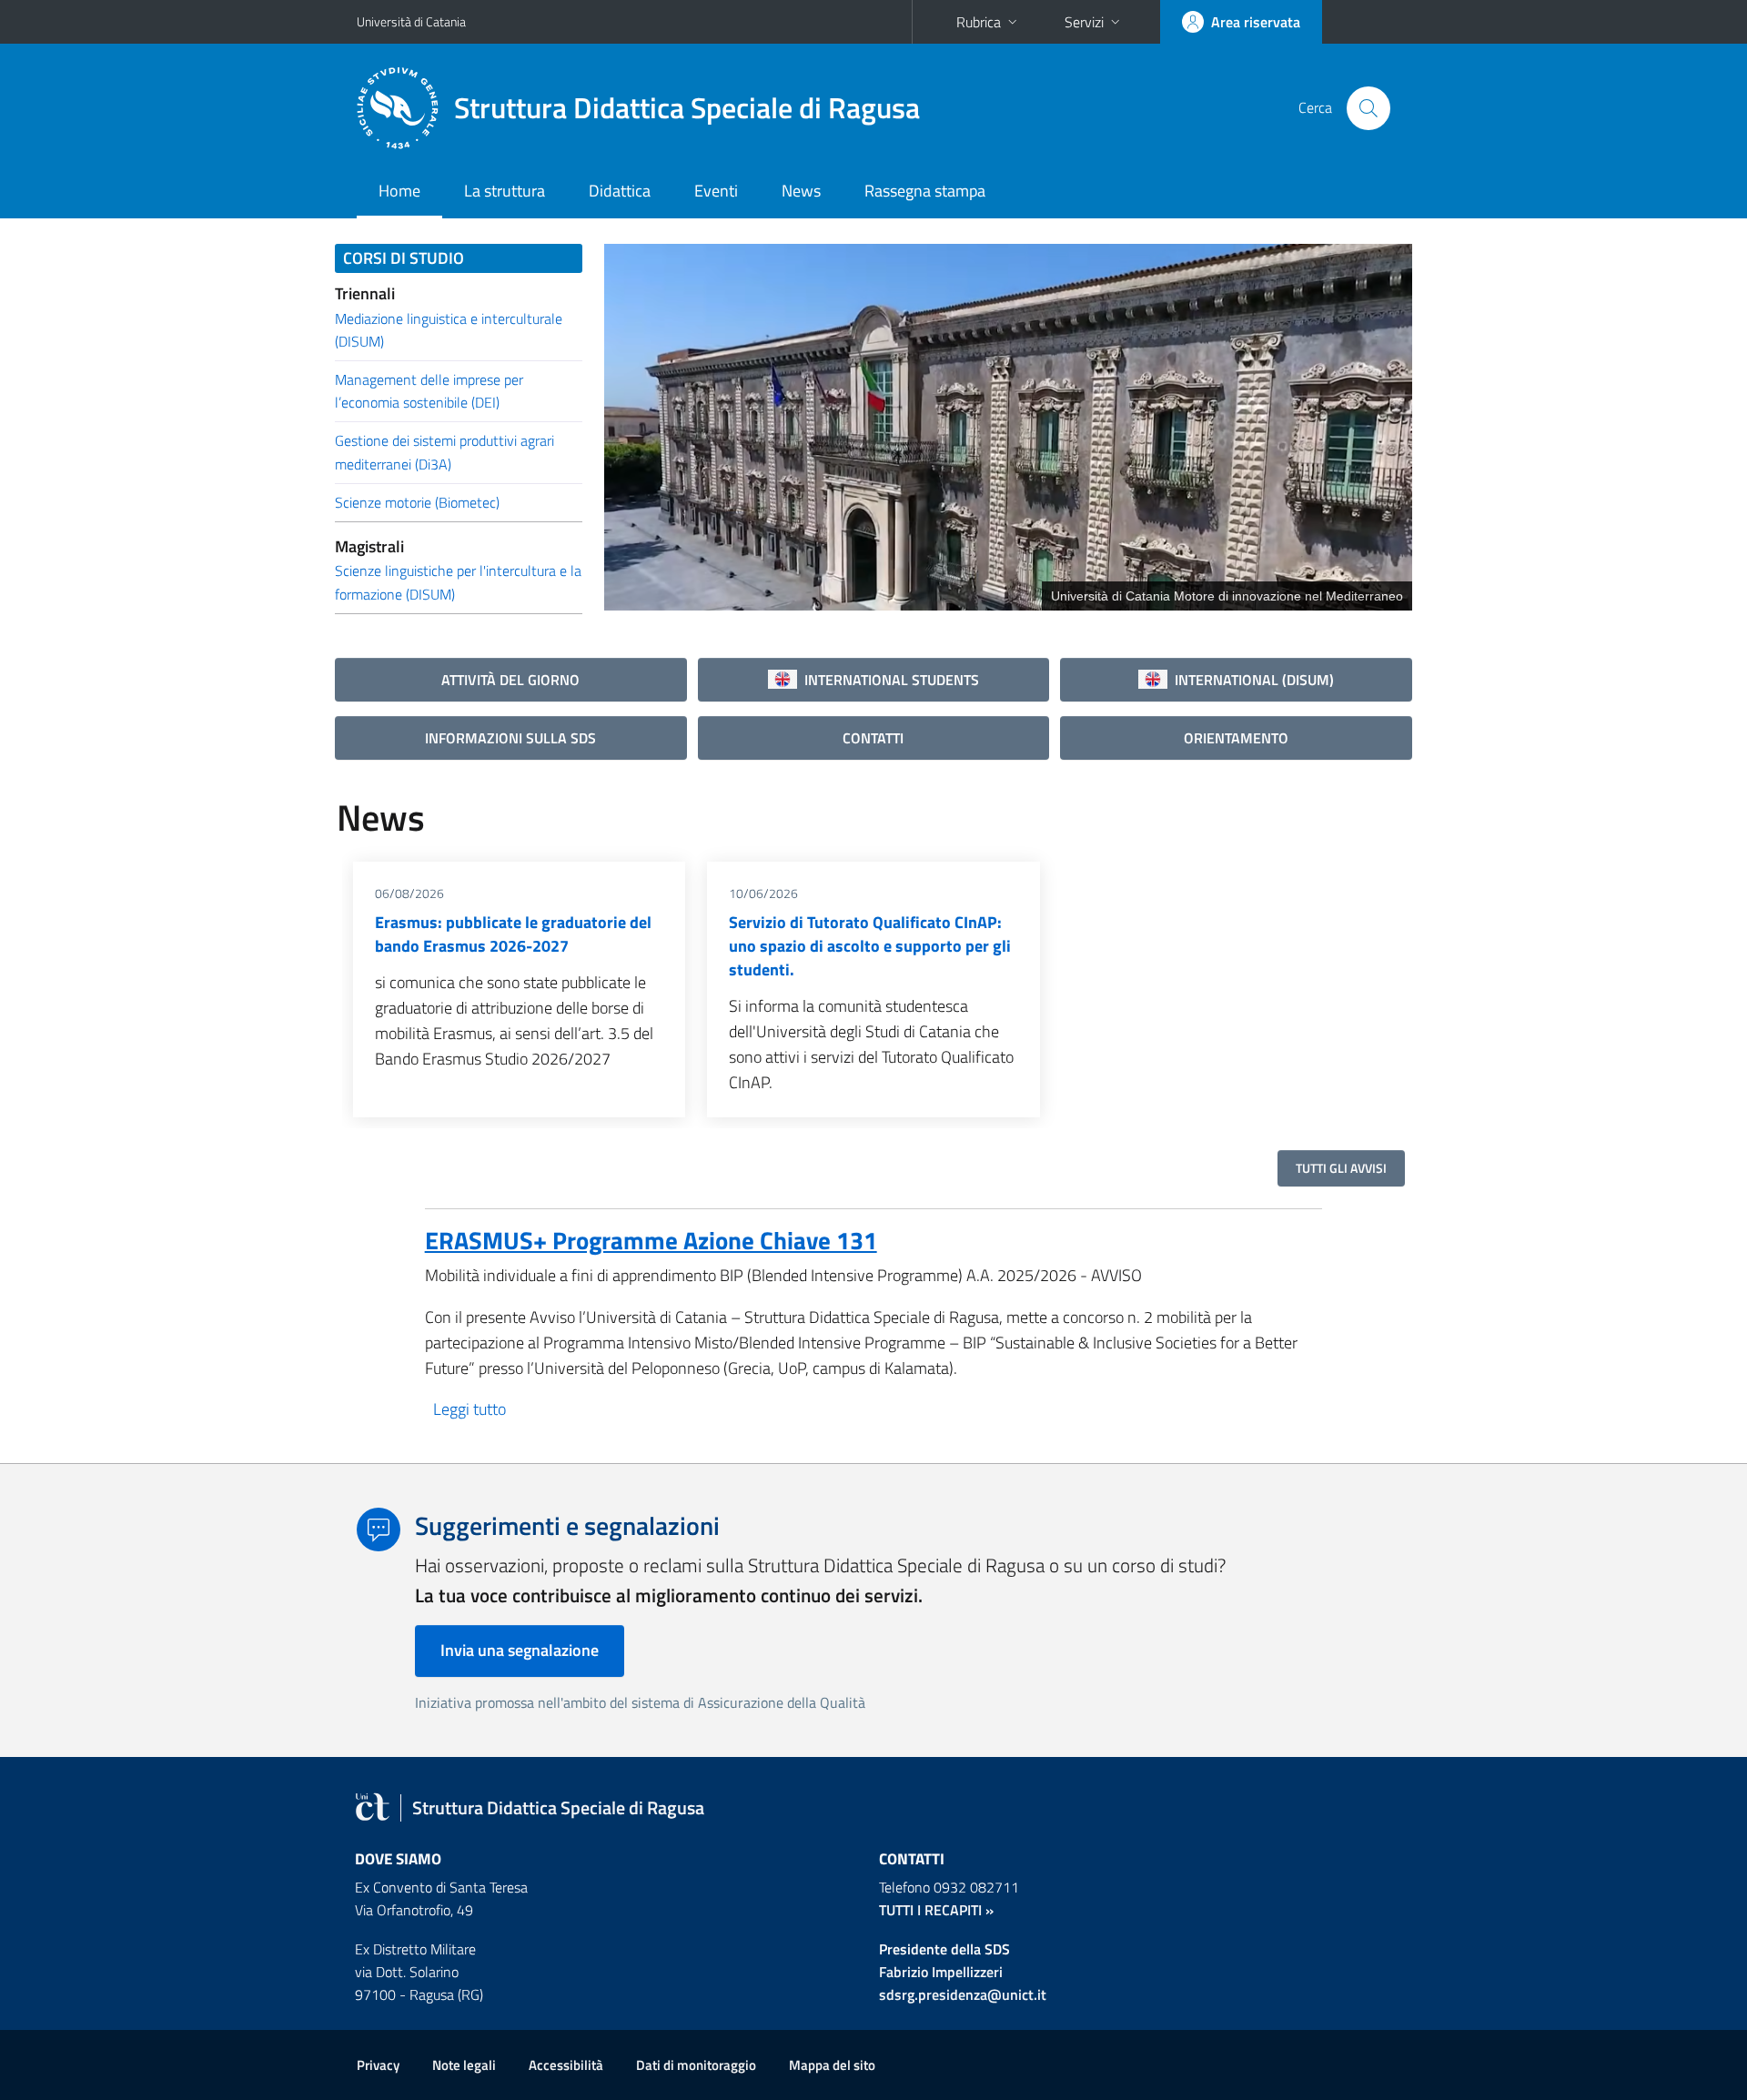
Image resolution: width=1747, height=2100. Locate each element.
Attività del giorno (510, 680)
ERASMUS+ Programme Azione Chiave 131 (651, 1240)
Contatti (873, 738)
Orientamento (1236, 738)
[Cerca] (1368, 108)
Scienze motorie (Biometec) (417, 502)
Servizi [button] (1084, 22)
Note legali (464, 2065)
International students (888, 680)
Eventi (716, 191)
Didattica (620, 191)
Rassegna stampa (925, 191)
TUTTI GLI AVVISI (1341, 1168)
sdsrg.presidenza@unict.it (963, 1994)
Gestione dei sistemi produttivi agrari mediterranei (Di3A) (444, 452)
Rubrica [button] (979, 22)
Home (399, 191)
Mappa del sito (832, 2065)
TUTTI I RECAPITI (930, 1910)
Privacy (378, 2065)
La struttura (505, 191)
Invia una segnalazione (520, 1650)
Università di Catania (411, 21)
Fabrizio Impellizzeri (941, 1972)
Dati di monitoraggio (696, 2065)
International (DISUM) (1251, 680)
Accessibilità (566, 2065)
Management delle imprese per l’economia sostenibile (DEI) (429, 391)
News (801, 191)
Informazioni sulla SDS (510, 738)
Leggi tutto (470, 1409)
